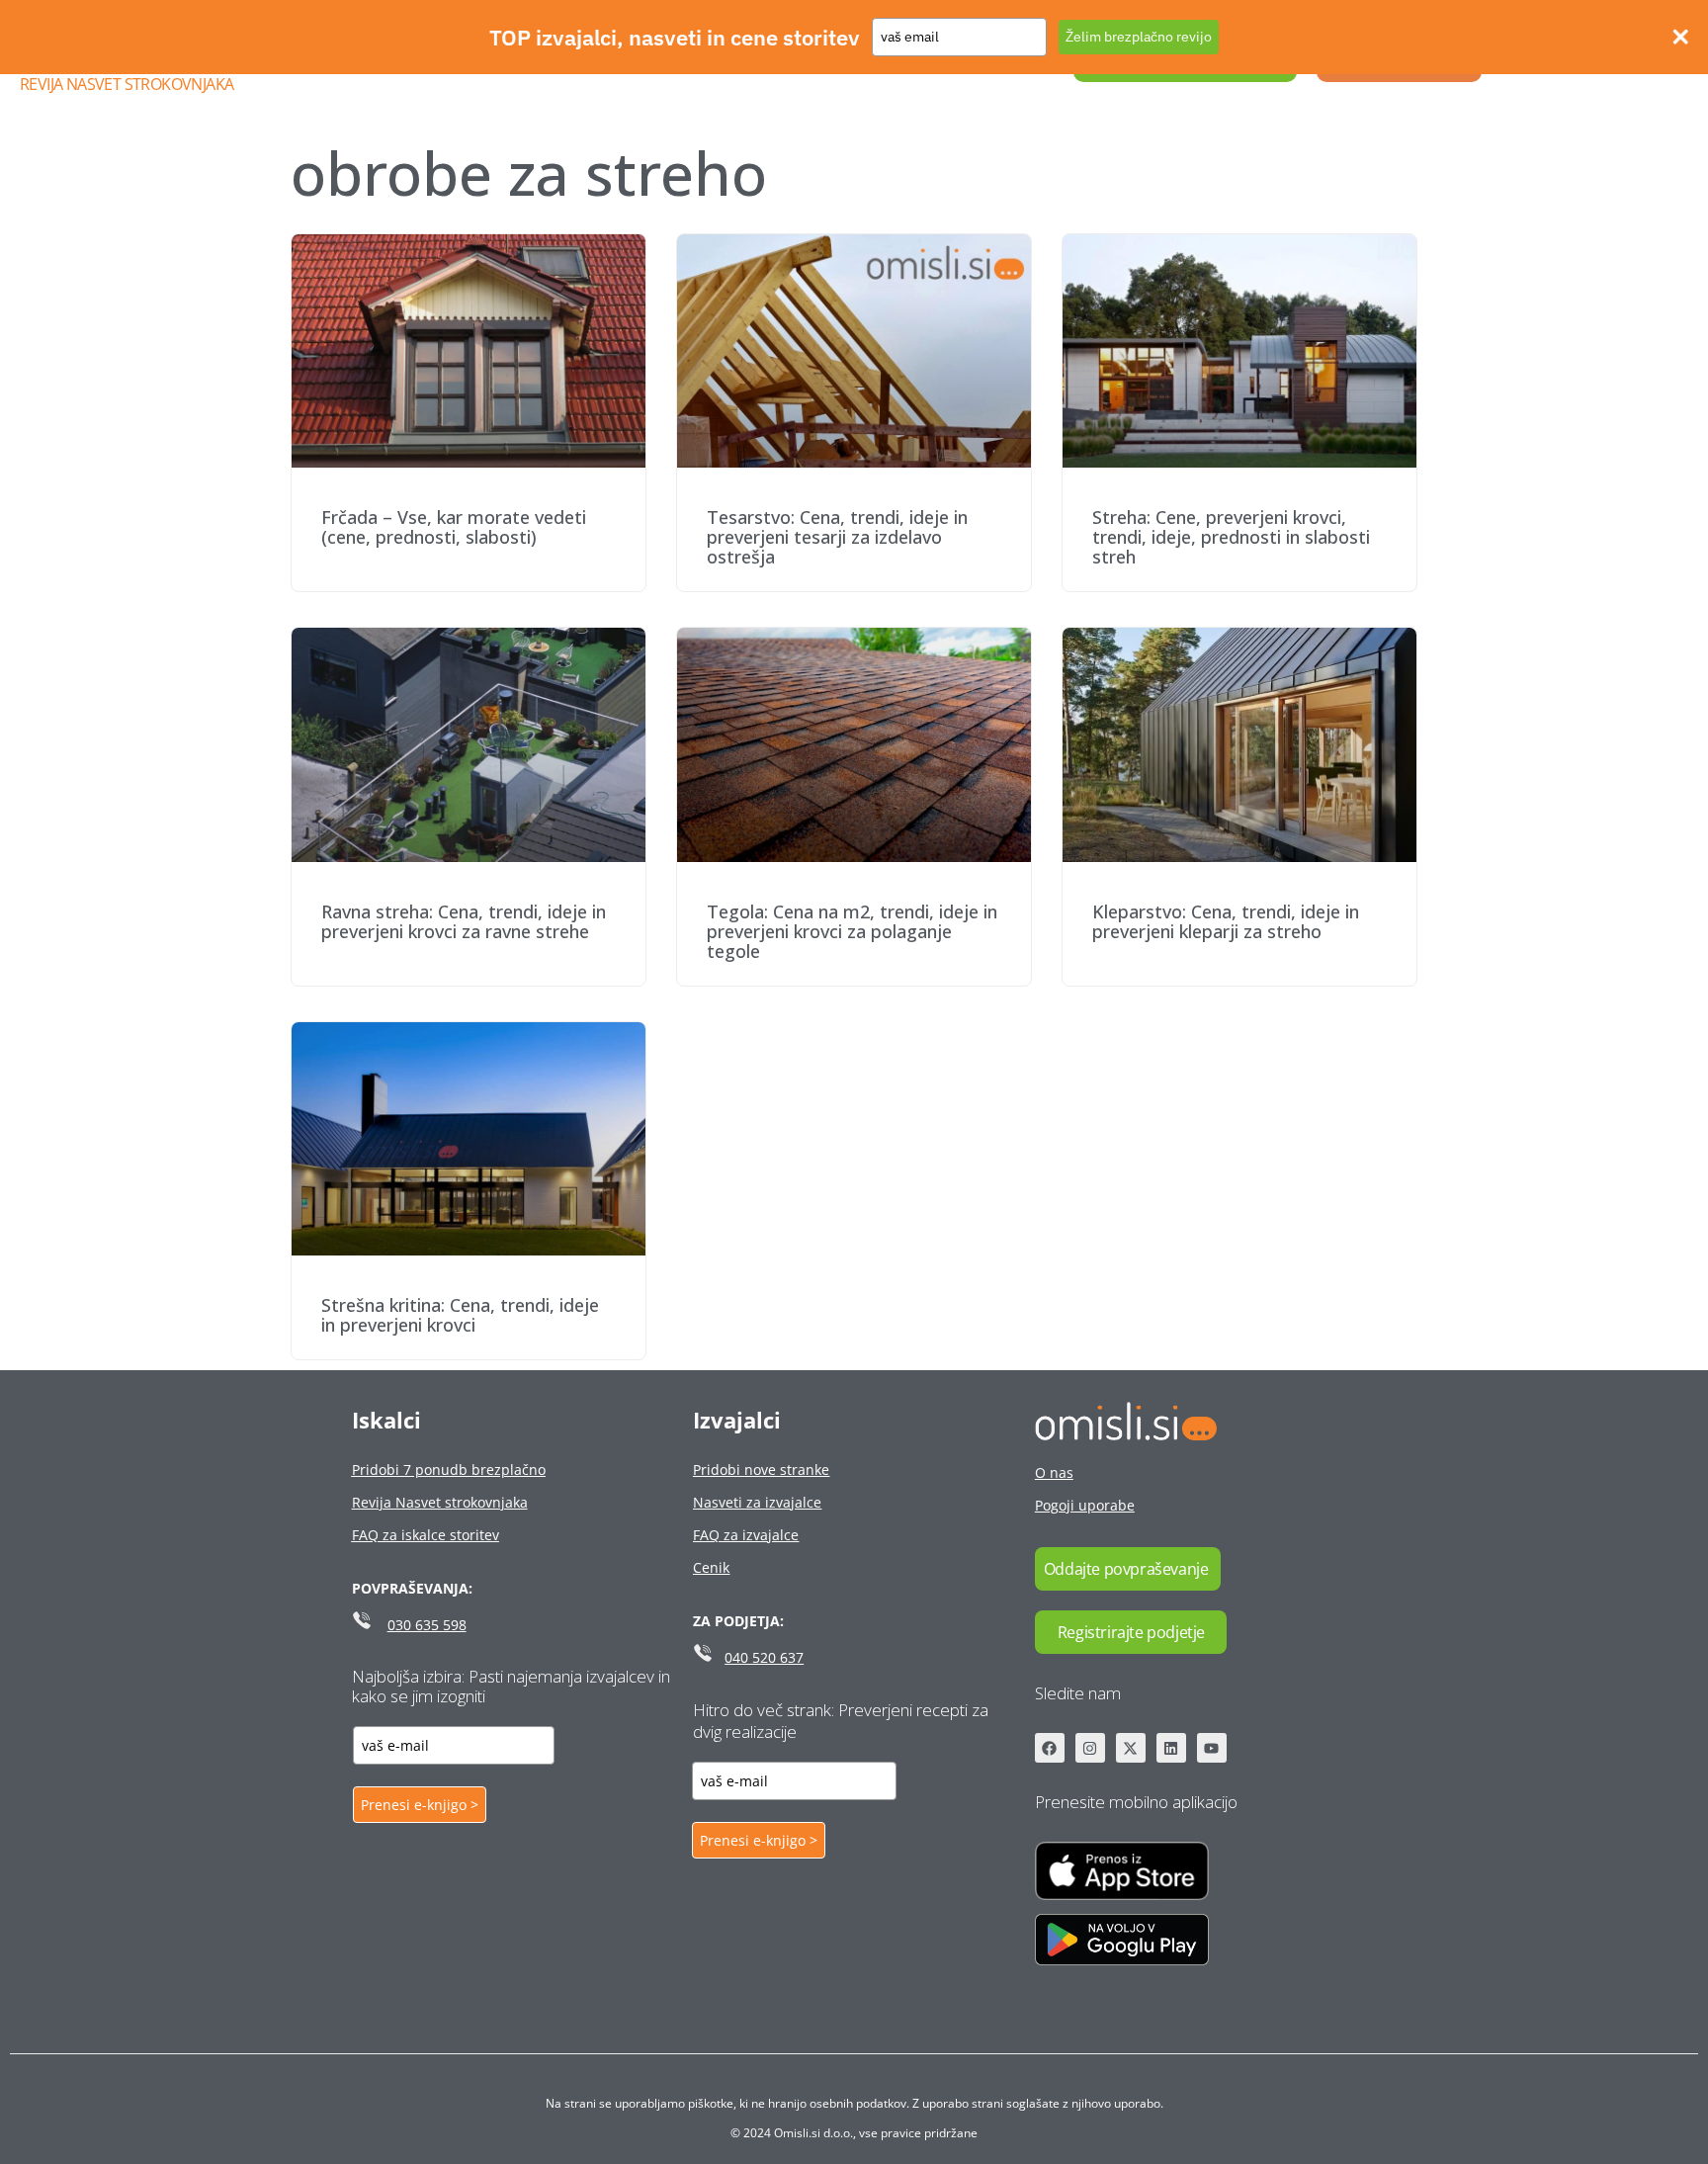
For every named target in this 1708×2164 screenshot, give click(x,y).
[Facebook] (1050, 1748)
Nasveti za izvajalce (757, 1502)
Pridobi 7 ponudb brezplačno (449, 1470)
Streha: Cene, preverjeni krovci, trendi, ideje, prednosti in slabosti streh (1231, 537)
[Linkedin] (1171, 1748)
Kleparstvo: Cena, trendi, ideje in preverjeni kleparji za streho (1226, 921)
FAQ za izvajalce (746, 1535)
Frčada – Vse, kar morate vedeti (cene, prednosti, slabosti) (454, 527)
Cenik (711, 1567)
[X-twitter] (1131, 1748)
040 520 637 (764, 1657)
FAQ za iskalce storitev (426, 1535)
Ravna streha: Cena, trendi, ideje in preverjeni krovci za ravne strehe (464, 921)
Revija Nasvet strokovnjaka (127, 84)
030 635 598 (427, 1625)
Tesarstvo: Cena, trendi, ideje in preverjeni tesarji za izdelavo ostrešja (837, 537)
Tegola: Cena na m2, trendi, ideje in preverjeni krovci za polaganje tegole (852, 931)
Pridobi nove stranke (761, 1470)
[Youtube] (1212, 1748)
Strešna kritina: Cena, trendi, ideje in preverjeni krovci (460, 1315)
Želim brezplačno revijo (1139, 37)
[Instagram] (1090, 1748)
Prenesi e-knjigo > (420, 1805)
